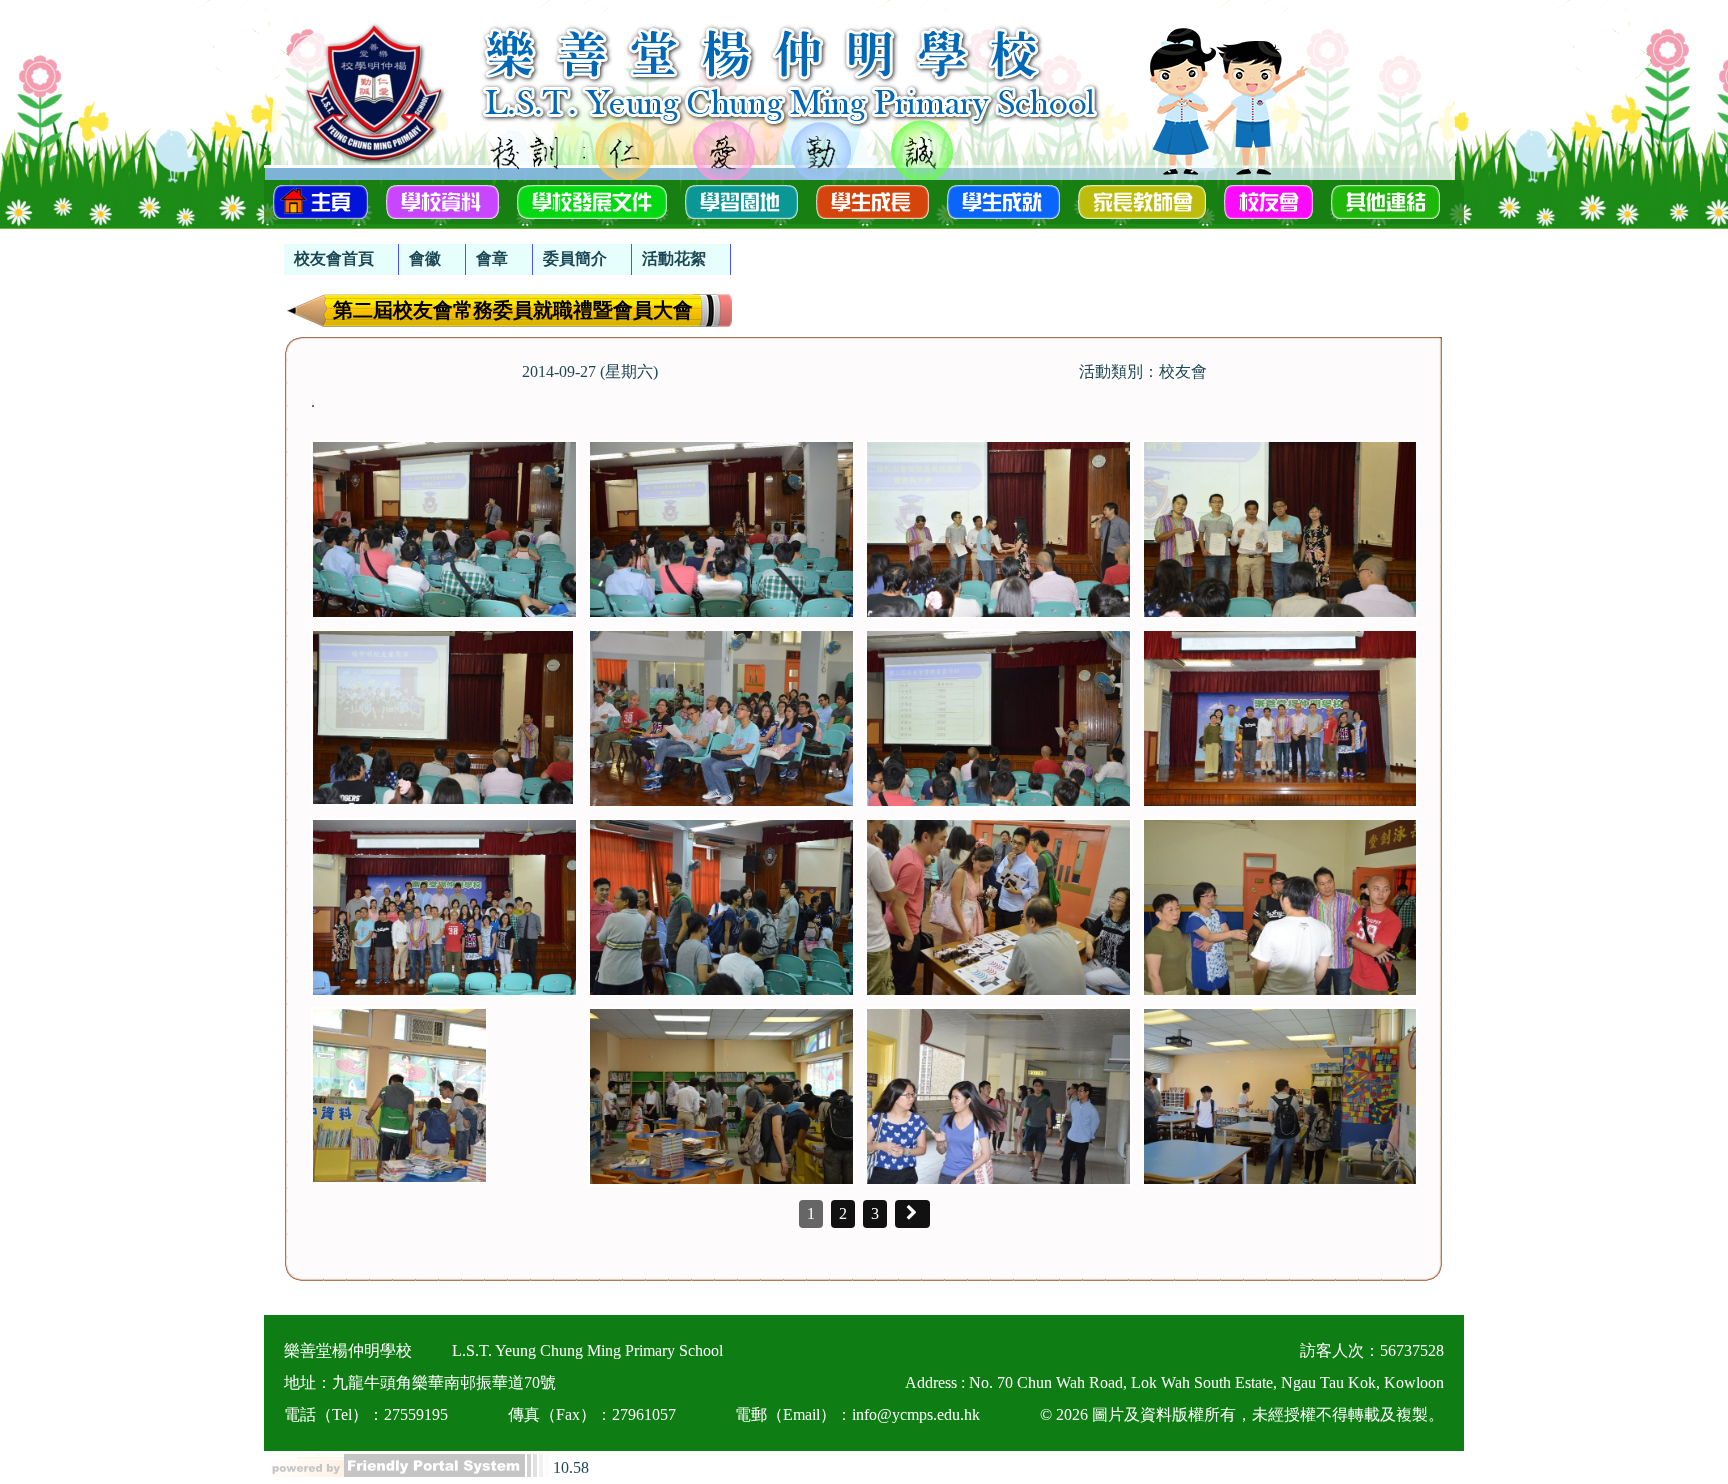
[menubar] (507, 249)
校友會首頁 (334, 258)
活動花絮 (674, 258)
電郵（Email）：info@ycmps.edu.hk (857, 1414)
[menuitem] (341, 259)
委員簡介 (575, 258)
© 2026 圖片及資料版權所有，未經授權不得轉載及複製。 (1242, 1414)
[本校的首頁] (320, 200)
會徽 (425, 258)
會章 (492, 258)
